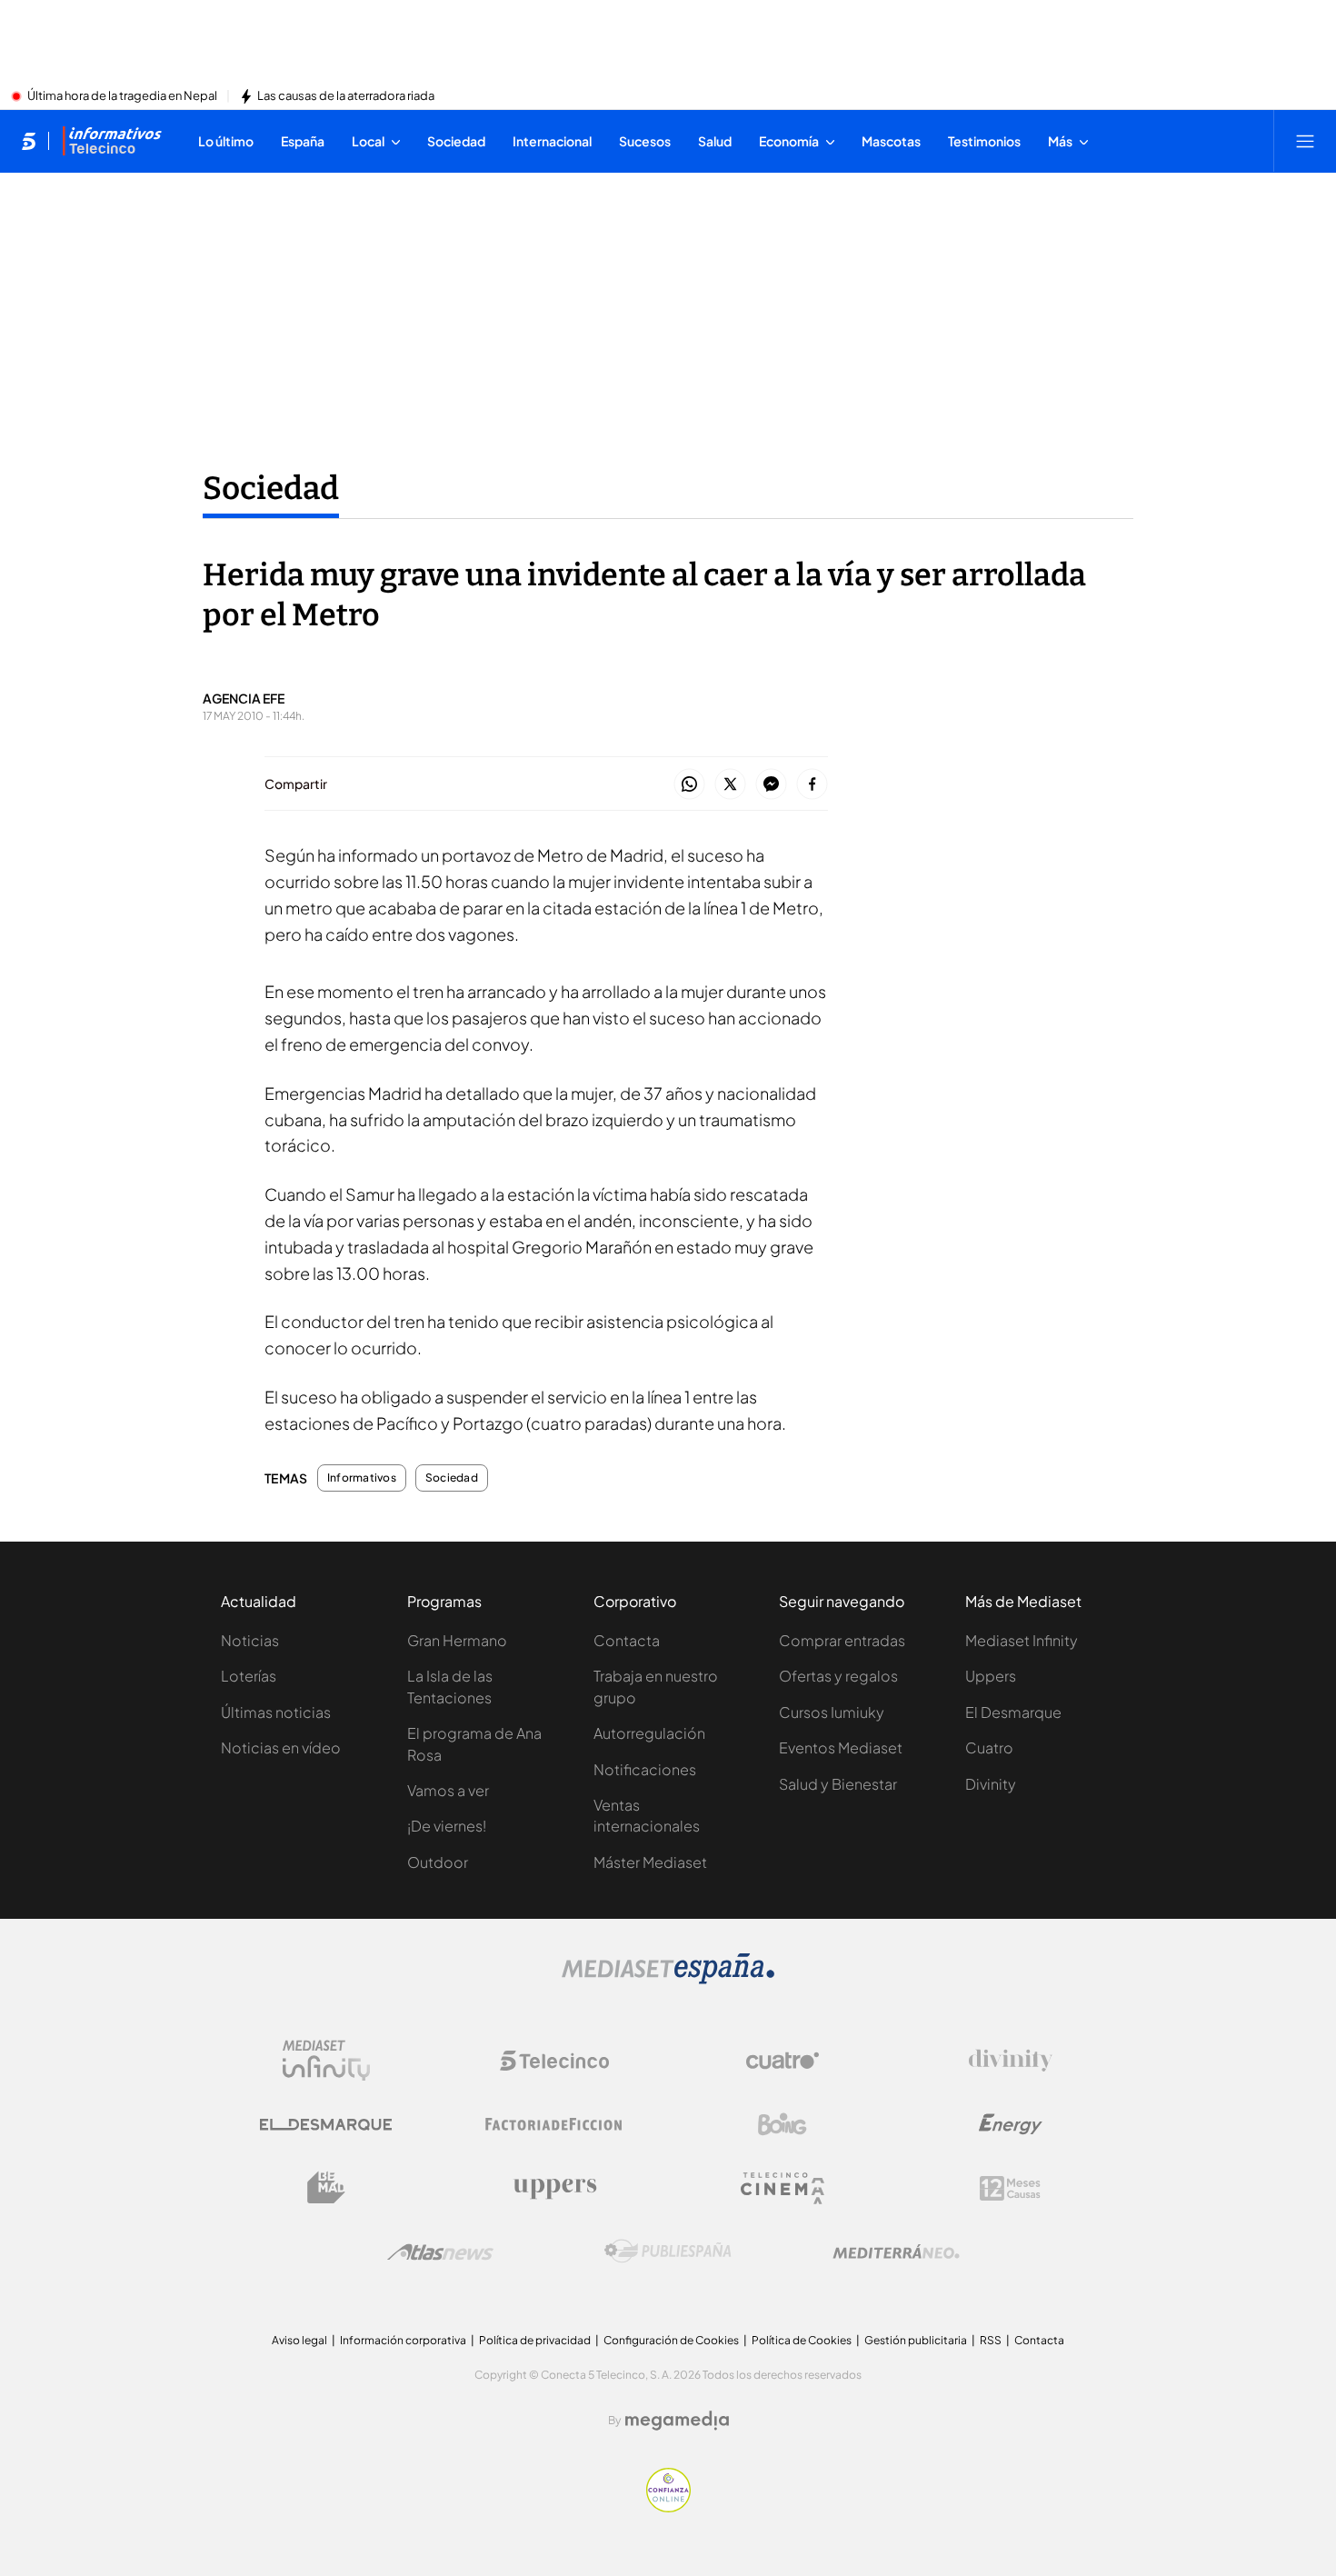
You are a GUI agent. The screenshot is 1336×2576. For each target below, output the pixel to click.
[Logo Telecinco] (554, 2061)
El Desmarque (1013, 1712)
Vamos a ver (448, 1790)
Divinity (991, 1784)
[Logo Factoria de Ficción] (554, 2124)
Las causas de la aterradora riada (346, 96)
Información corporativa (403, 2340)
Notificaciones (645, 1769)
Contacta (627, 1640)
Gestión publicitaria (916, 2340)
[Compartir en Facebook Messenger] (771, 785)
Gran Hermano (457, 1640)
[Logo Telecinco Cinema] (783, 2188)
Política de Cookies (802, 2340)
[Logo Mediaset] (668, 1979)
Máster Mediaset (650, 1862)
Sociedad (271, 488)
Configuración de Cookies (671, 2340)
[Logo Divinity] (1011, 2061)
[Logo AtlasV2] (440, 2252)
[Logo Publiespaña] (668, 2252)
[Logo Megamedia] (677, 2421)
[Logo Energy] (1011, 2124)
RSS (991, 2340)
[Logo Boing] (783, 2124)
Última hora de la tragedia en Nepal (122, 96)
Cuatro (989, 1747)
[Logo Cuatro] (783, 2061)
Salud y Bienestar (838, 1784)
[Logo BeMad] (326, 2188)
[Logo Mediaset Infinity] (326, 2061)
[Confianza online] (668, 2507)
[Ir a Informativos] (112, 141)
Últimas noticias (276, 1712)
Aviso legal (299, 2340)
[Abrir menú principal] (1305, 141)
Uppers (991, 1676)
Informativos (362, 1478)
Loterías (249, 1676)
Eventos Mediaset (841, 1747)
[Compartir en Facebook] (812, 785)
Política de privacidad (535, 2340)
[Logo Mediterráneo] (896, 2252)
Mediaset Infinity (1022, 1640)
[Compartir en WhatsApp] (689, 785)
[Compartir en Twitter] (730, 785)
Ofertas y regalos (838, 1676)
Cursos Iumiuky (832, 1712)
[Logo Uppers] (554, 2188)
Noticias (250, 1640)
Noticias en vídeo (281, 1747)
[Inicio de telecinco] (29, 141)
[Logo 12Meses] (1010, 2188)
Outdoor (438, 1862)
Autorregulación (649, 1733)
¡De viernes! (447, 1826)
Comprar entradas (842, 1640)
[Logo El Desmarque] (326, 2125)
